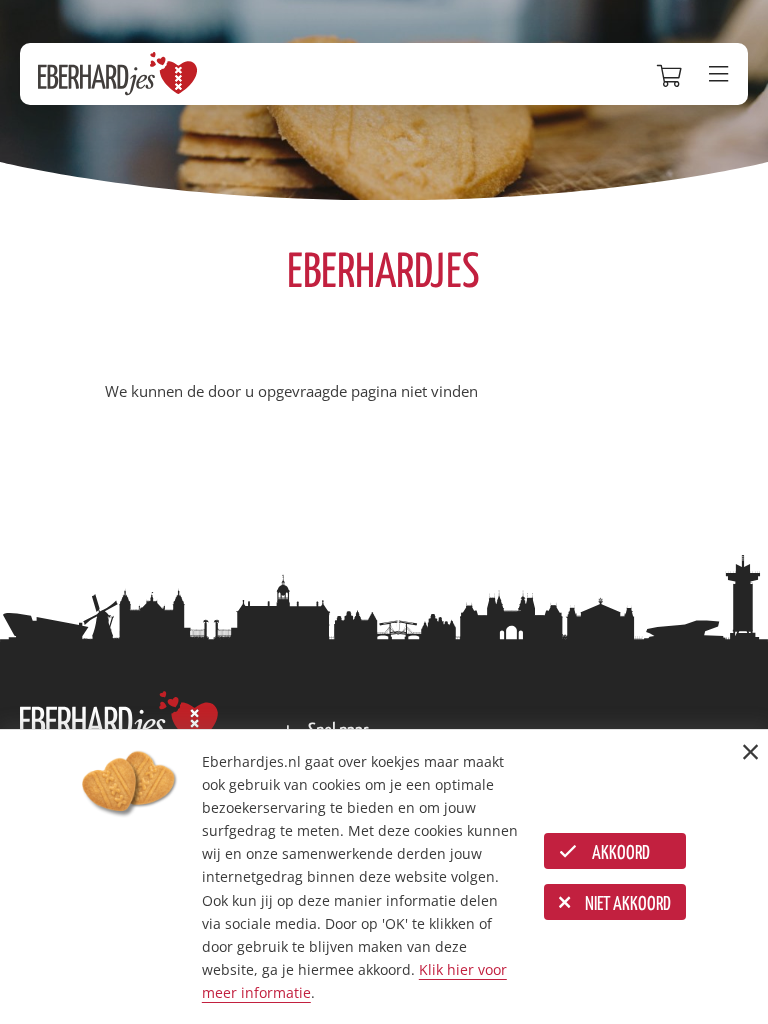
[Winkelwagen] (673, 74)
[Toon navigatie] (723, 74)
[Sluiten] (750, 751)
